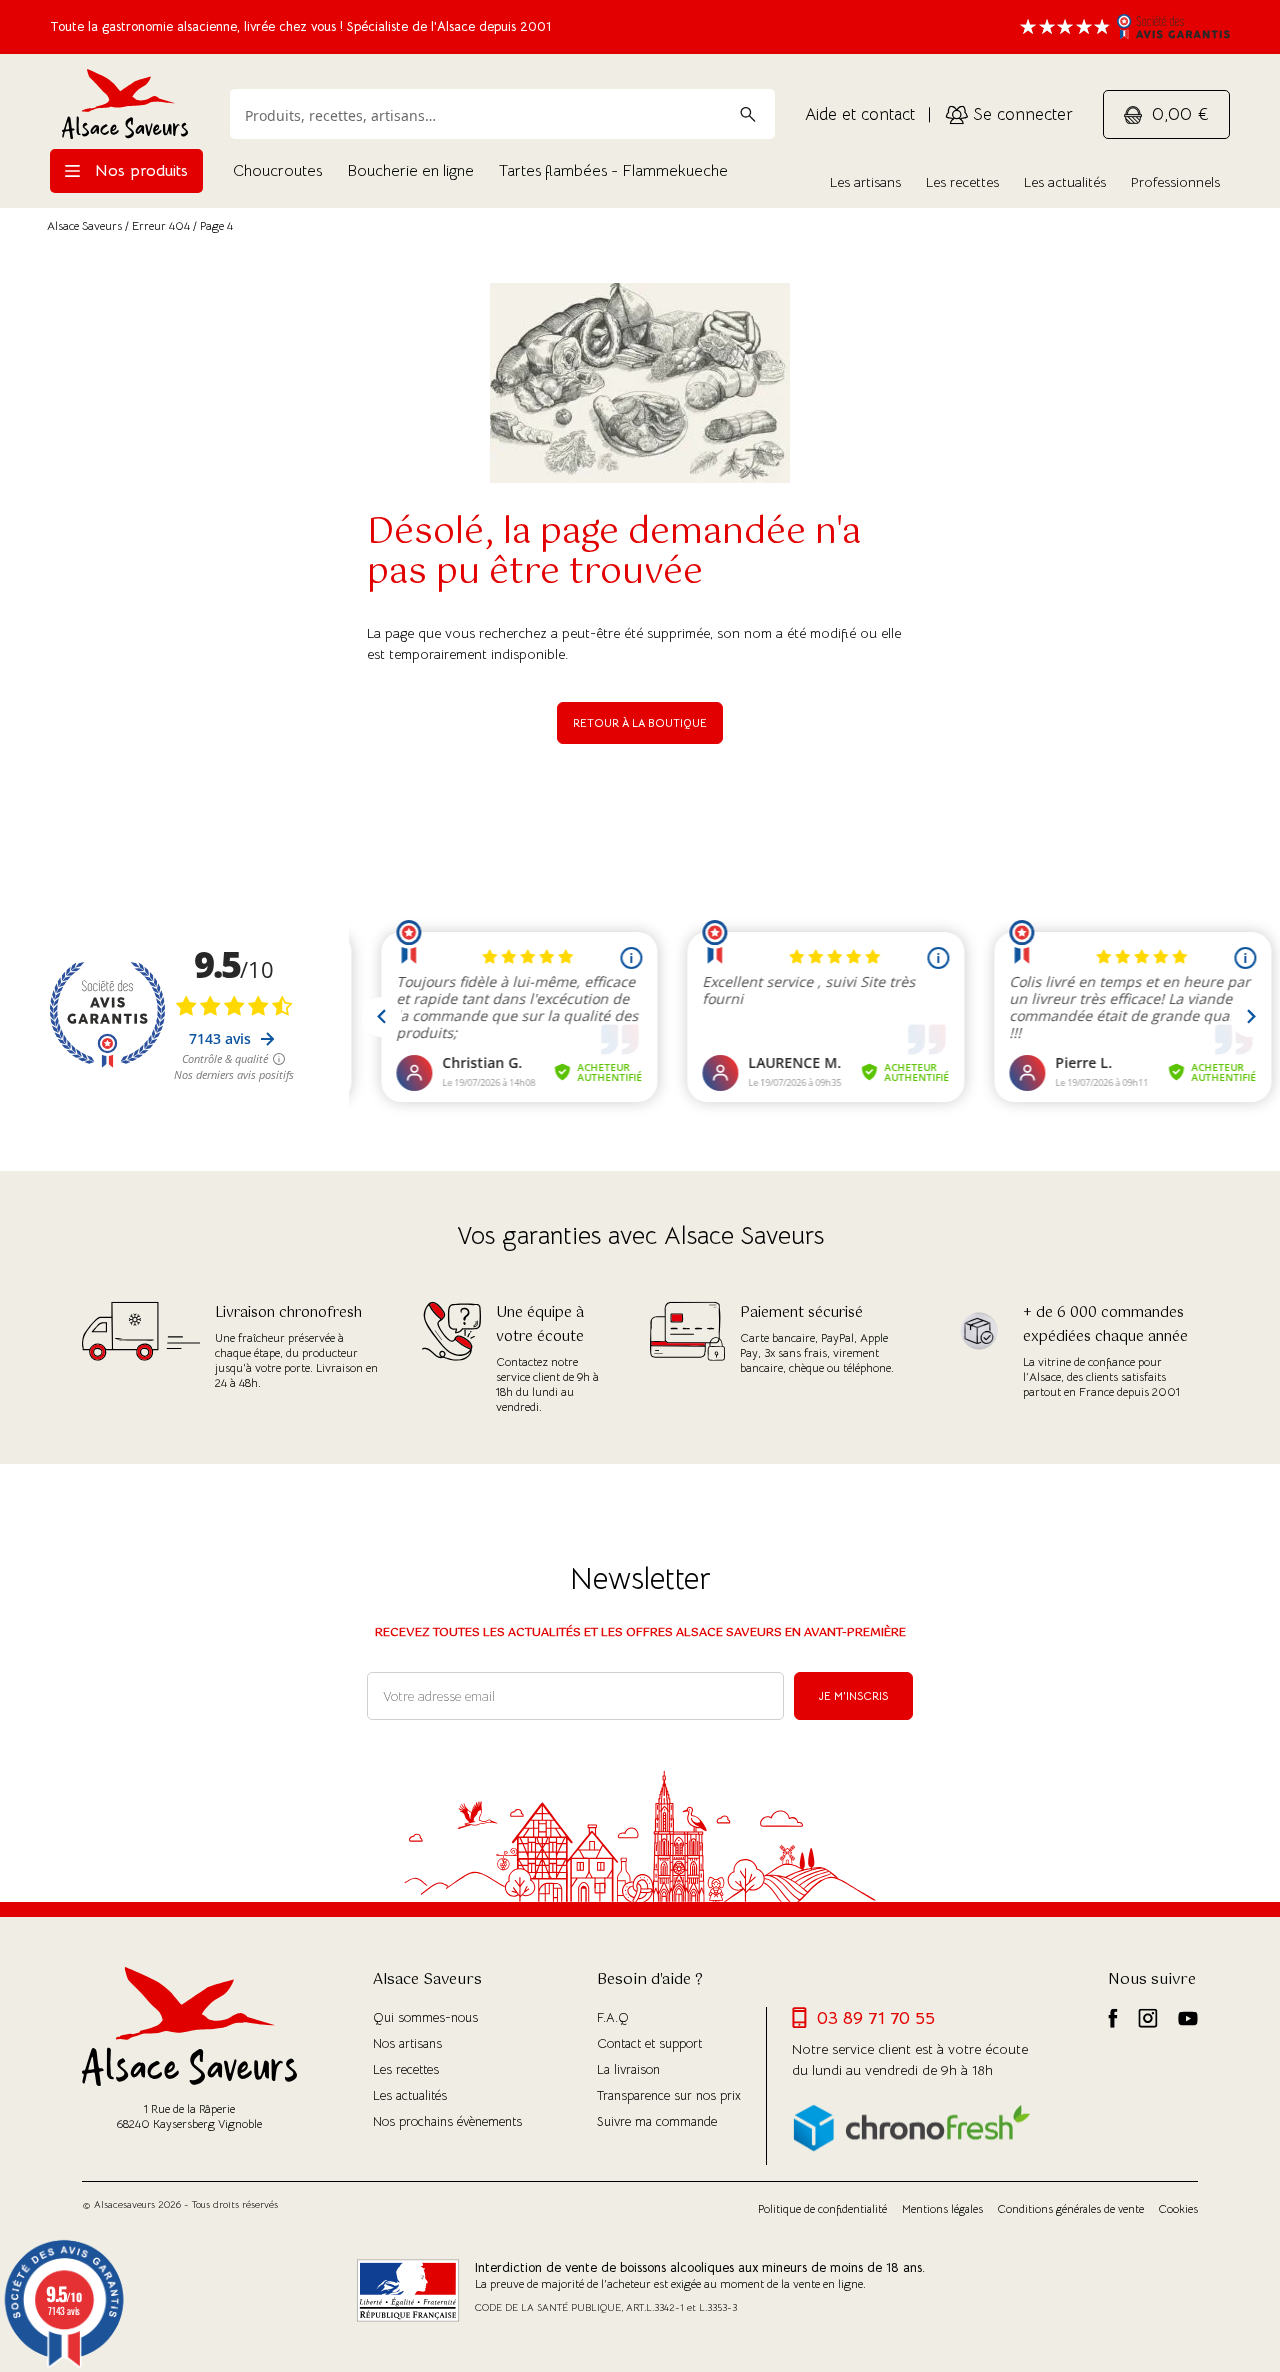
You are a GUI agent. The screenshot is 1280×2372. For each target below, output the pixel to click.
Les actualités (1065, 182)
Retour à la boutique (640, 723)
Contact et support (649, 2043)
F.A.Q (613, 2017)
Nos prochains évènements (447, 2121)
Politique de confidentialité (822, 2209)
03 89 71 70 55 (876, 2018)
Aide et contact (860, 114)
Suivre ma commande (657, 2121)
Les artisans (865, 182)
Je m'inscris (853, 1696)
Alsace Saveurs (84, 225)
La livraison (628, 2069)
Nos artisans (407, 2043)
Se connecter (1020, 114)
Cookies (1178, 2209)
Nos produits (139, 171)
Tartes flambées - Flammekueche (613, 171)
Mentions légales (942, 2209)
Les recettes (962, 182)
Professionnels (1175, 182)
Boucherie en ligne (410, 171)
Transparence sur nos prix (669, 2095)
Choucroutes (277, 171)
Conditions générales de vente (1071, 2209)
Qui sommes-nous (425, 2017)
